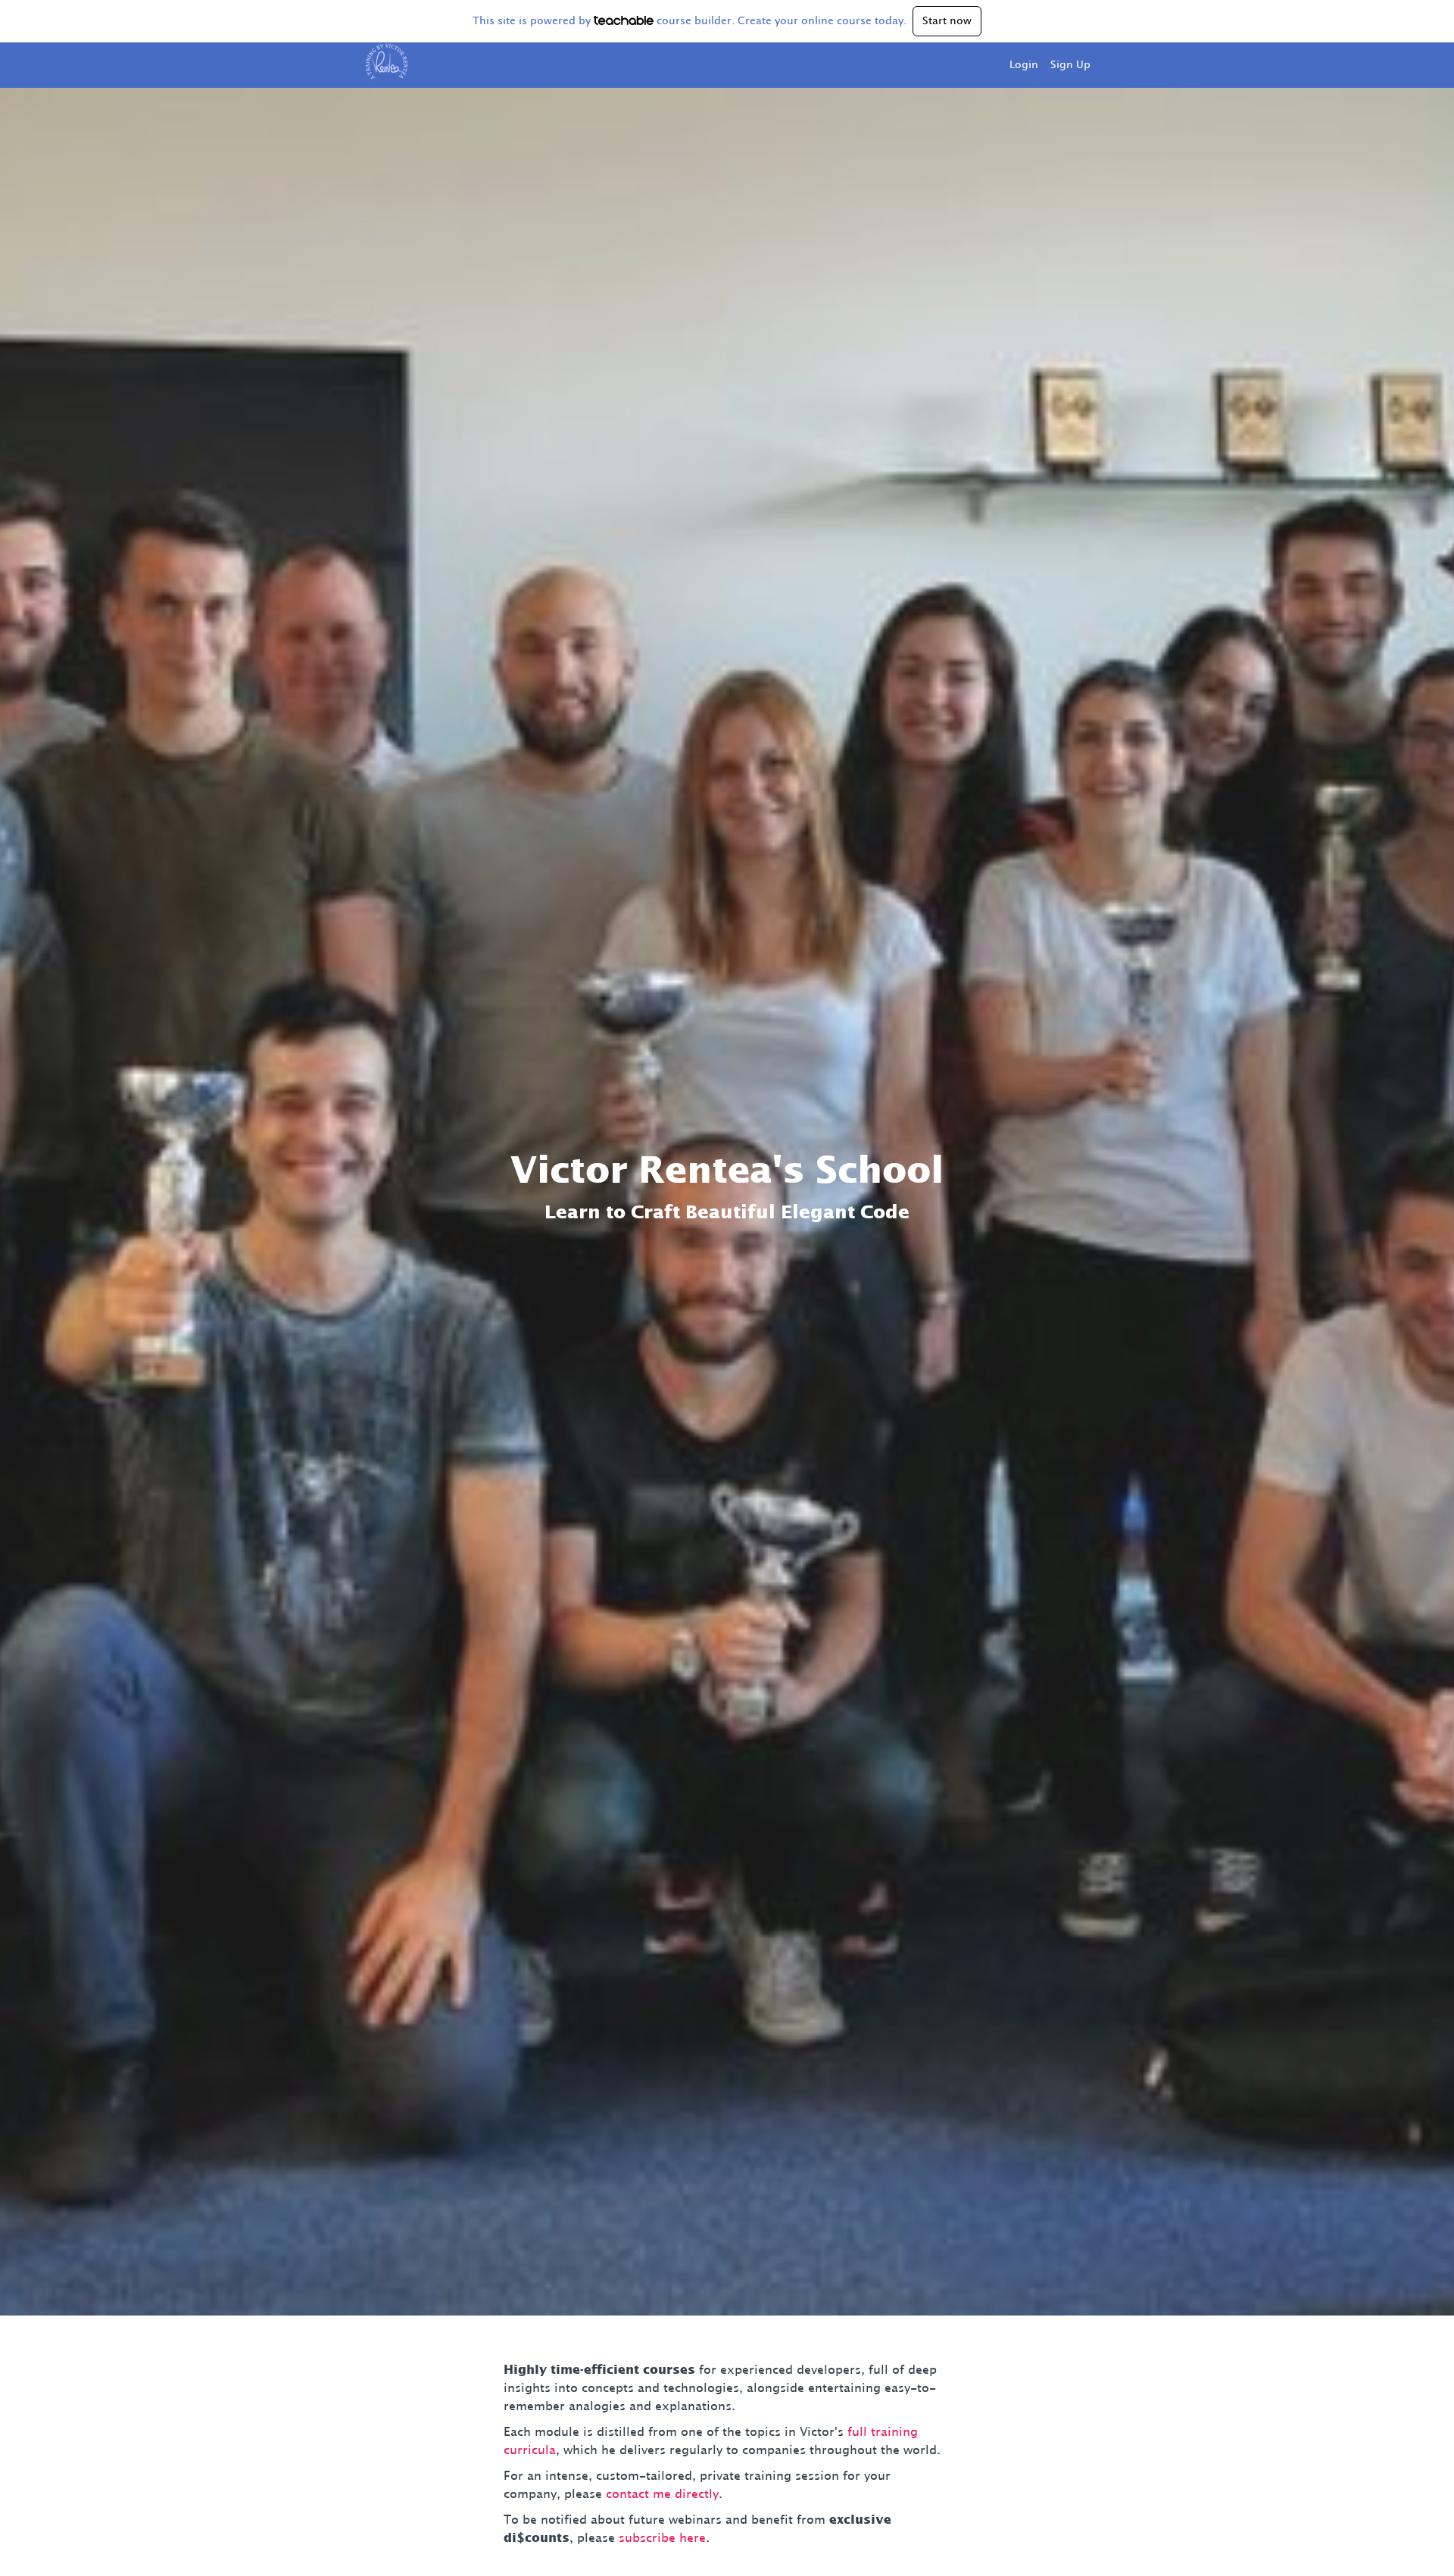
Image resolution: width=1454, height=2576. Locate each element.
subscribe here (662, 2538)
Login (1024, 65)
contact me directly (662, 2494)
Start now (947, 21)
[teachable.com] (624, 20)
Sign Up (1070, 65)
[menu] (1044, 65)
